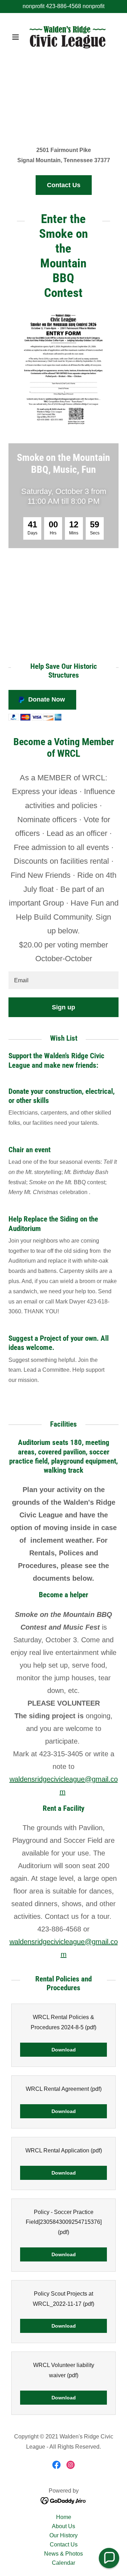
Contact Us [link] (64, 2545)
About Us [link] (64, 2526)
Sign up (64, 1007)
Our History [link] (64, 2535)
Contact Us (64, 185)
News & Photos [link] (64, 2554)
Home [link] (64, 2517)
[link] (64, 37)
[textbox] (64, 980)
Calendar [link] (64, 2563)
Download (64, 2050)
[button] (17, 37)
